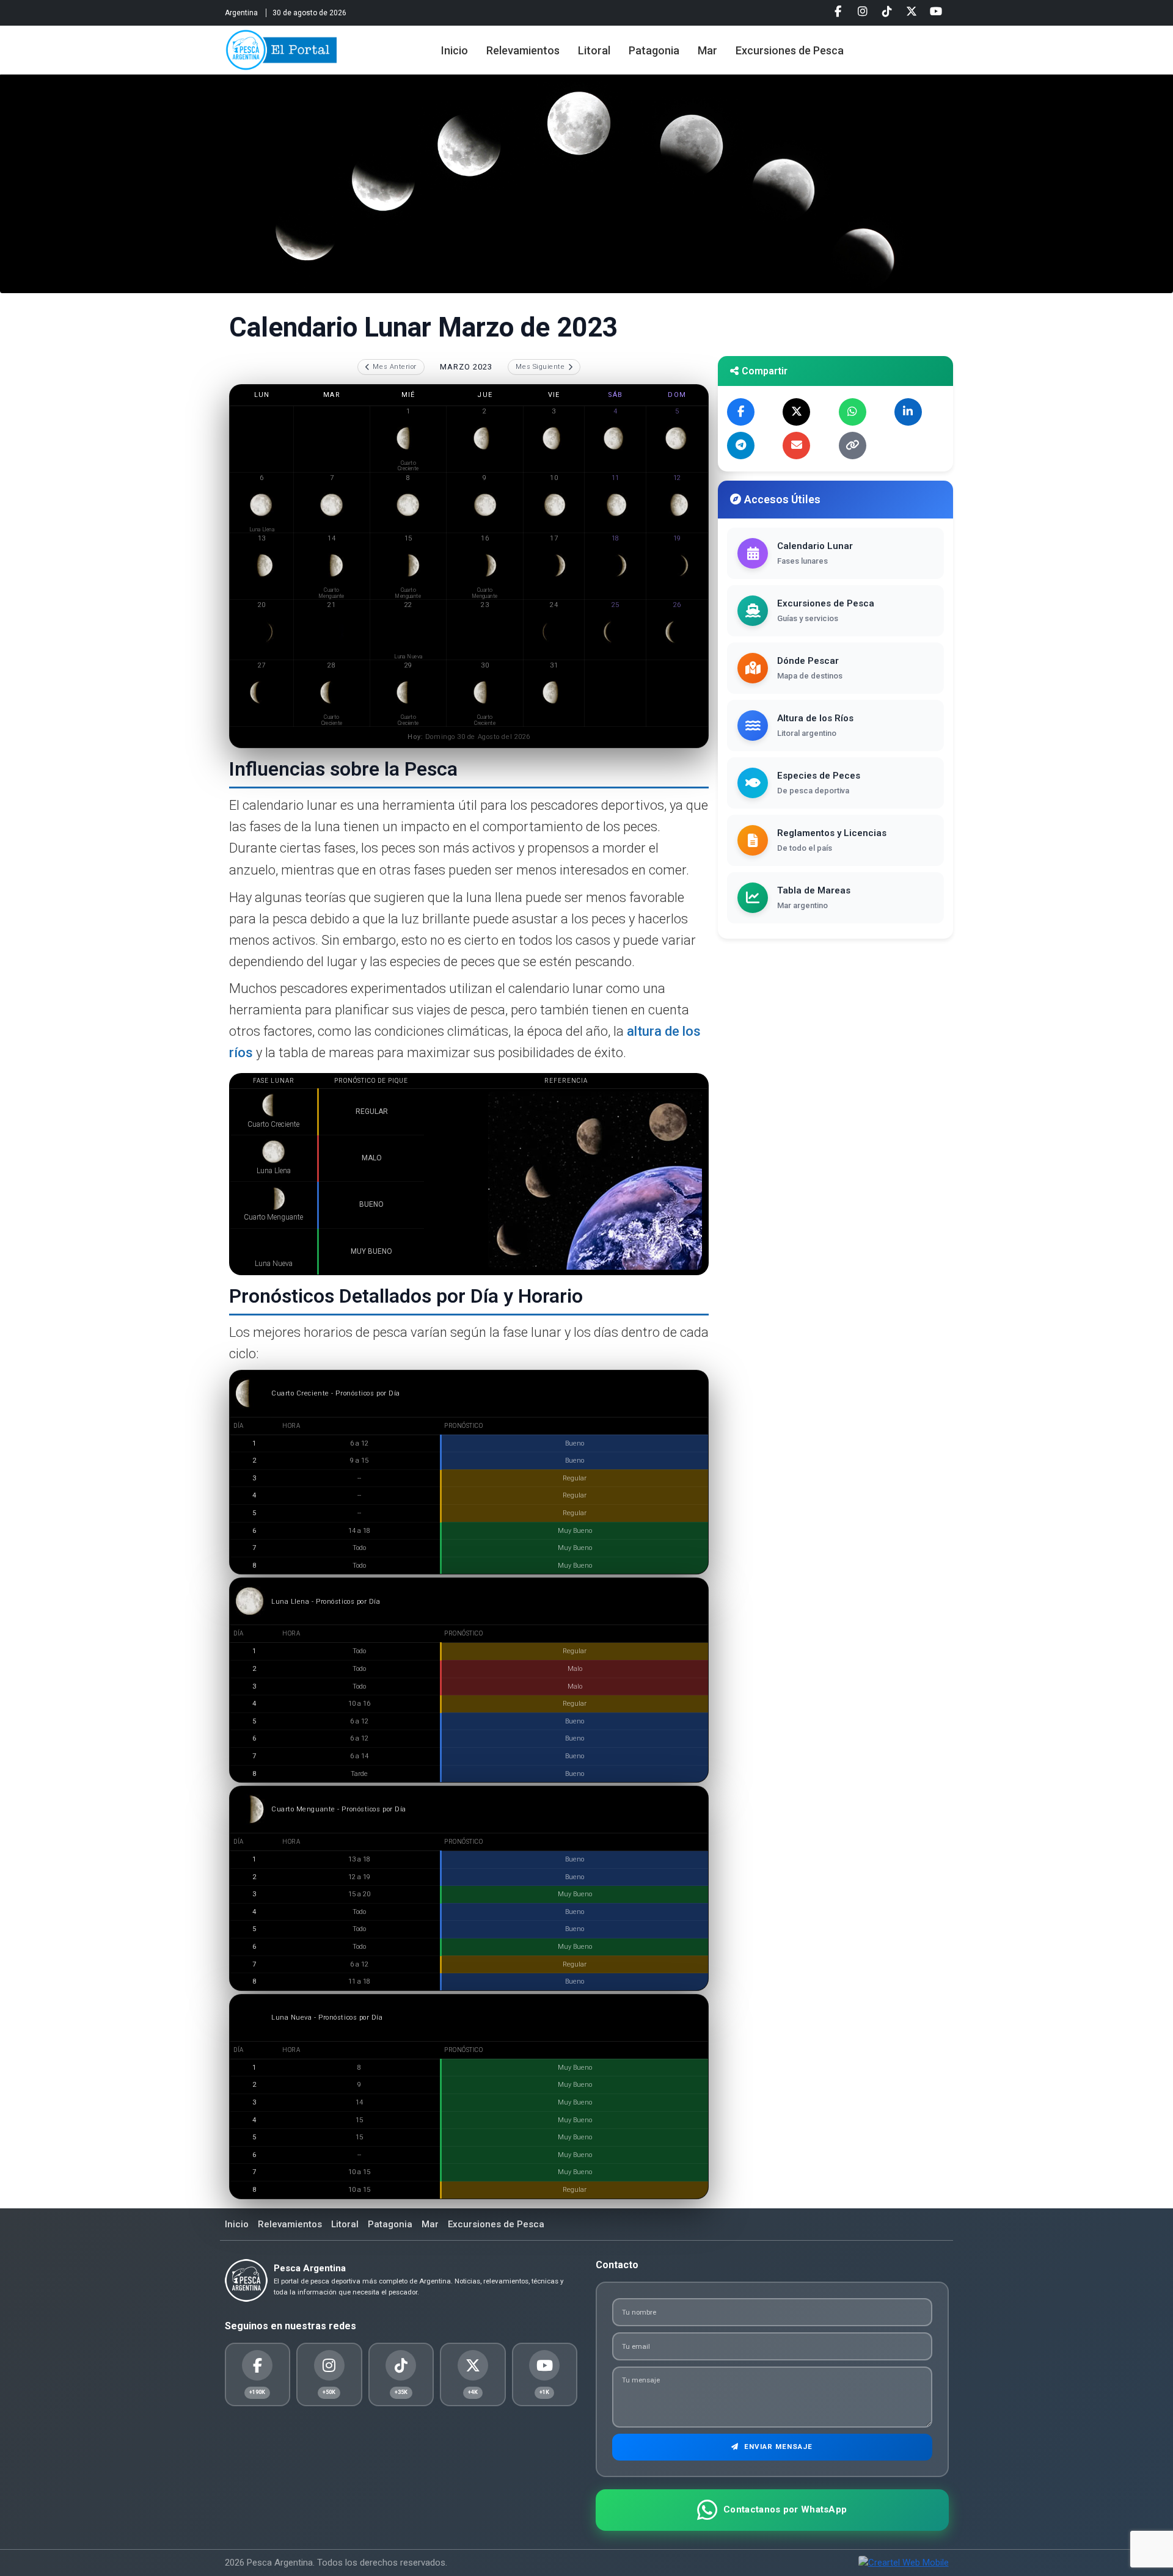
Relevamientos (523, 50)
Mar (707, 50)
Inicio (455, 50)
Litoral (594, 50)
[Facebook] (838, 12)
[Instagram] (863, 12)
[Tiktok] (887, 12)
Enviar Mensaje (777, 2447)
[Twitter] (912, 12)
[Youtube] (936, 12)
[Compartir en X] (796, 412)
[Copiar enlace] (853, 446)
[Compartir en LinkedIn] (908, 412)
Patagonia (654, 50)
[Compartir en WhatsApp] (853, 412)
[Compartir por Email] (796, 446)
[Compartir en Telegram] (741, 446)
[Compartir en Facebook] (741, 412)
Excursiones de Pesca (790, 50)
